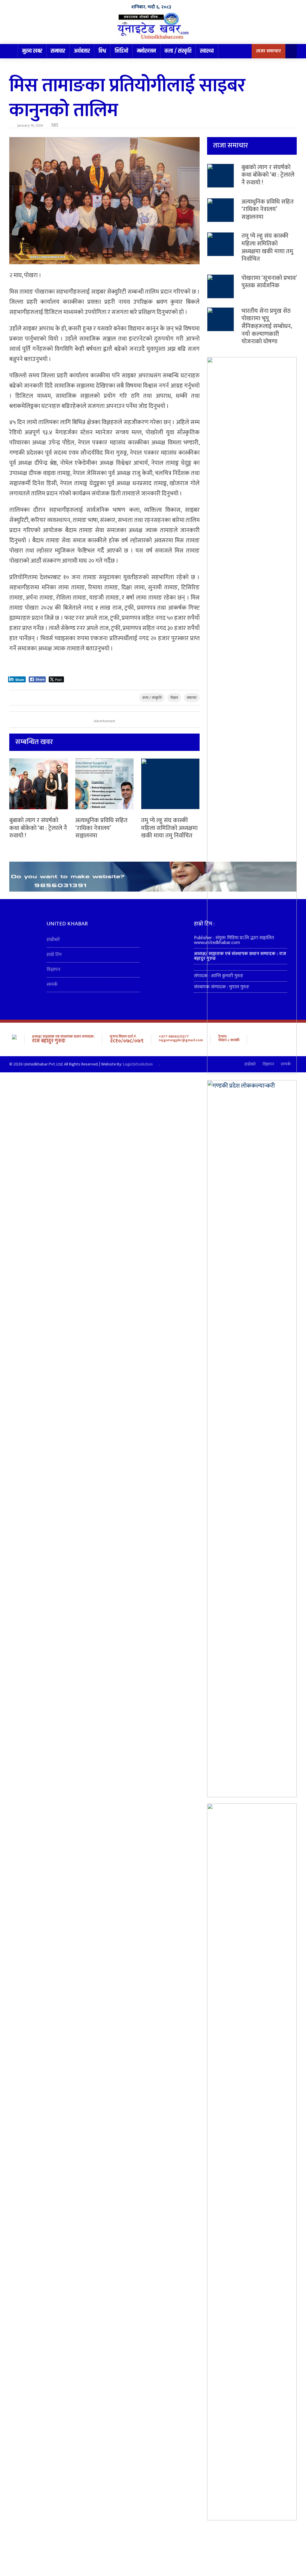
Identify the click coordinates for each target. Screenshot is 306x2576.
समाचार (58, 51)
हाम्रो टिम (54, 955)
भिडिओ (121, 51)
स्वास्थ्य (207, 51)
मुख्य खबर (32, 51)
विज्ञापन (53, 970)
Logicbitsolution (138, 1064)
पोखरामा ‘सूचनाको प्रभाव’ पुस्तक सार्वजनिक (269, 282)
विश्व (102, 51)
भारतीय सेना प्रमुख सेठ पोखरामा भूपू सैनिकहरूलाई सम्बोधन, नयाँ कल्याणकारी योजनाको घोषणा (267, 326)
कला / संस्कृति (178, 51)
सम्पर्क (52, 985)
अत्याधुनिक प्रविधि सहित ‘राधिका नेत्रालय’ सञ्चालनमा (101, 828)
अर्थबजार (82, 51)
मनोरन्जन (146, 51)
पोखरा (174, 698)
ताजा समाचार (268, 51)
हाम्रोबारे (53, 940)
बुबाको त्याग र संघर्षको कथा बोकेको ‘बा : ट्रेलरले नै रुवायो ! (38, 828)
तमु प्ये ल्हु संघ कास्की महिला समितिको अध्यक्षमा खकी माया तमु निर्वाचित (169, 828)
